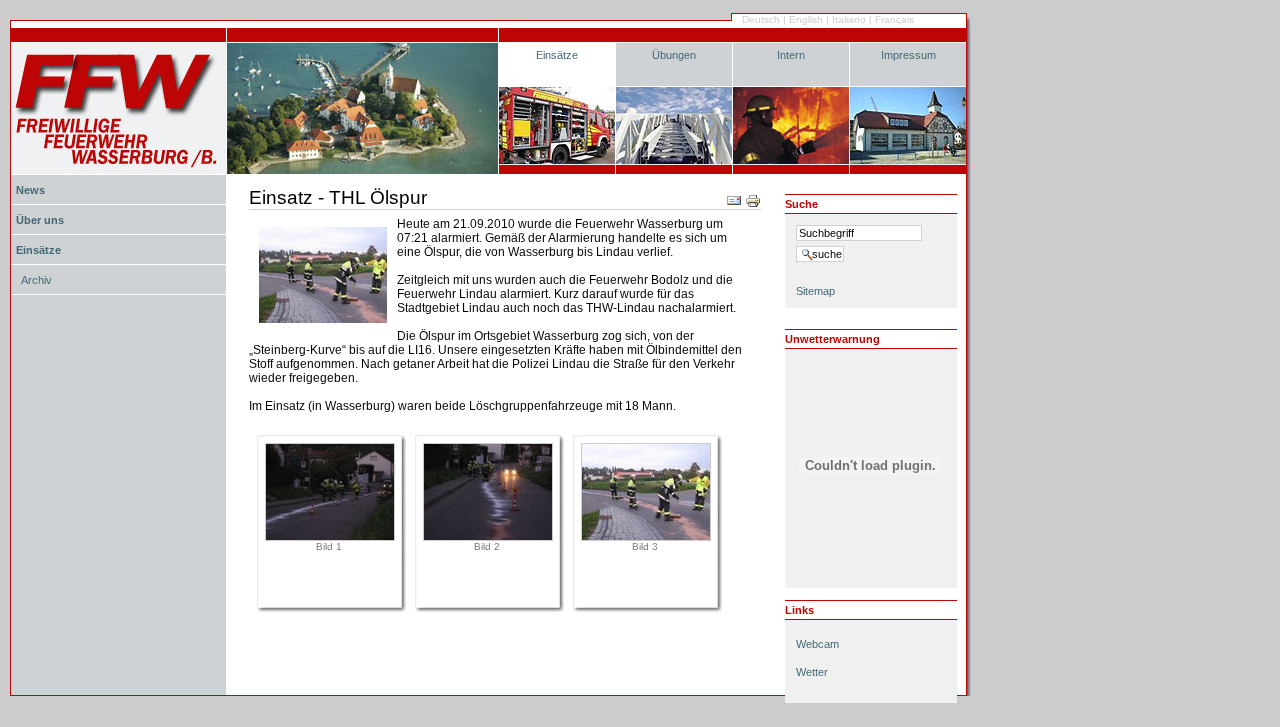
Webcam (817, 644)
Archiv (36, 280)
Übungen (674, 55)
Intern (791, 55)
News (30, 190)
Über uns (40, 220)
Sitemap (815, 291)
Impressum (908, 55)
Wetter (812, 672)
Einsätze (557, 55)
